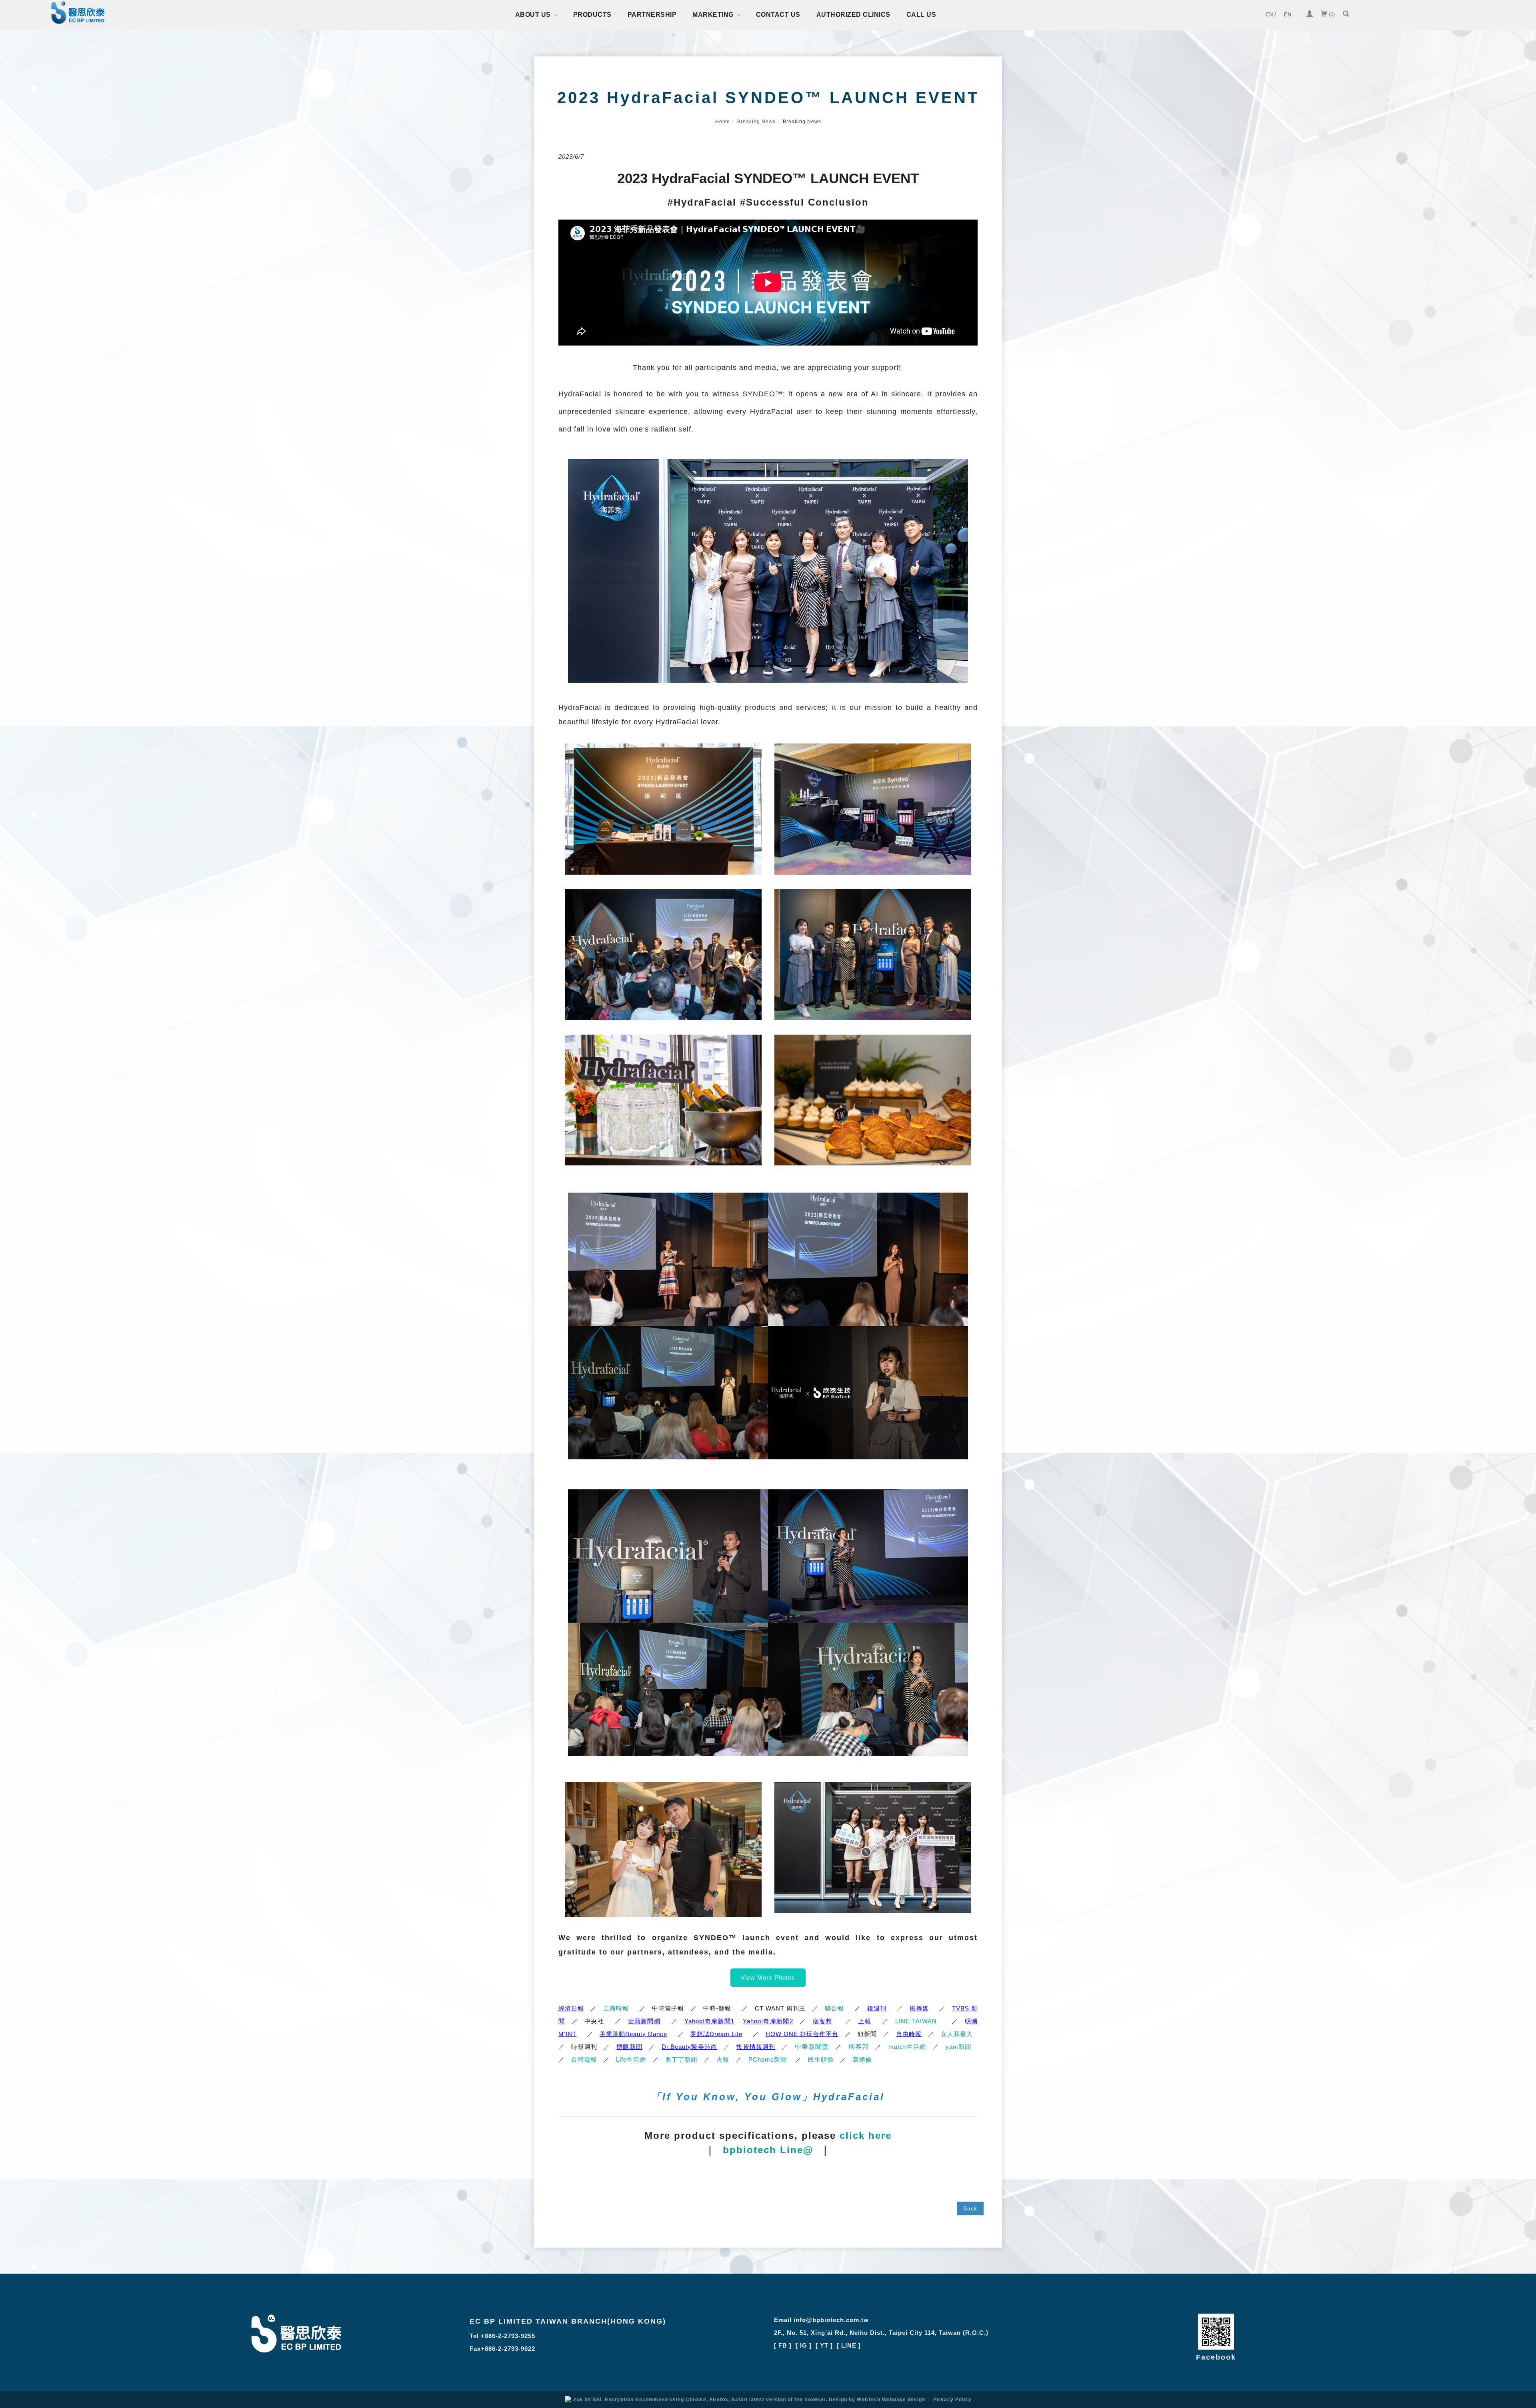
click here (866, 2135)
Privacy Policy (952, 2400)
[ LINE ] (849, 2345)
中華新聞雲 (812, 2047)
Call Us (921, 15)
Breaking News (756, 122)
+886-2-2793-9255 (508, 2336)
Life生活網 (631, 2059)
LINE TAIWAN (916, 2021)
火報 (723, 2059)
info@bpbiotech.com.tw (831, 2320)
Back (970, 2208)
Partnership (652, 15)
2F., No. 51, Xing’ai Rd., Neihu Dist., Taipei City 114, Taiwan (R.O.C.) (881, 2333)
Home (723, 122)
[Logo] (78, 14)
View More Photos (768, 1977)
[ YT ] (824, 2345)
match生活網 (907, 2047)
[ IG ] (804, 2345)
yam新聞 (958, 2047)
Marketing (713, 15)
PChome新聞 (768, 2059)
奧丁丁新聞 (681, 2059)
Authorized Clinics (853, 15)
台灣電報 (584, 2059)
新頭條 (862, 2059)
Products (592, 15)
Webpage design (904, 2400)
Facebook (1216, 2357)
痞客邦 (859, 2047)
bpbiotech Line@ (768, 2150)
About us (533, 15)
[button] (1346, 15)
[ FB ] (783, 2345)
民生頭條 (821, 2059)
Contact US (778, 15)
